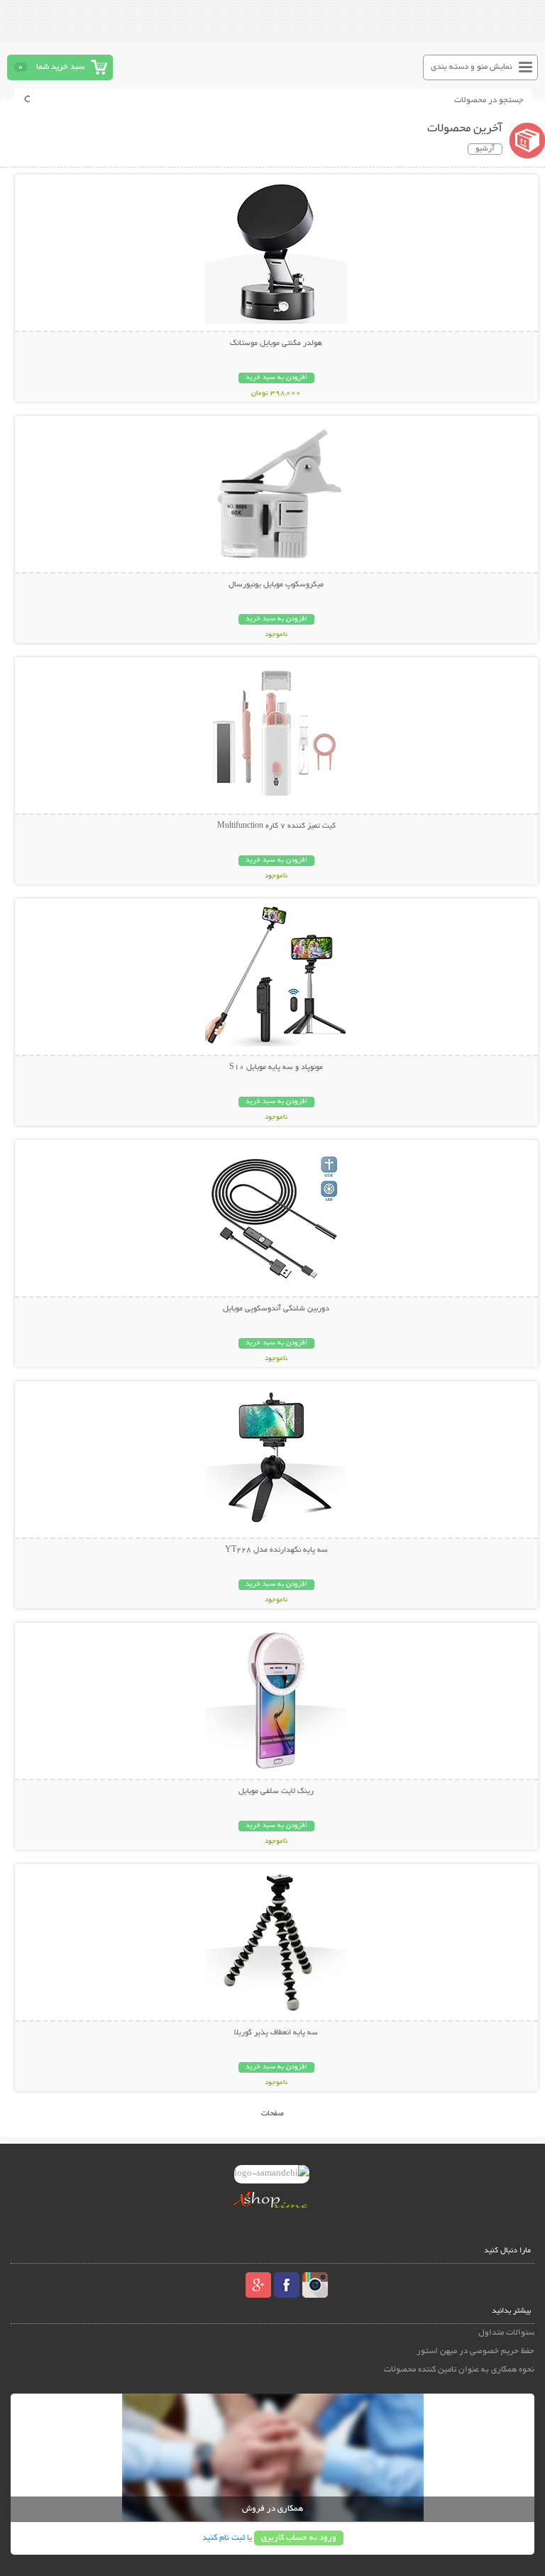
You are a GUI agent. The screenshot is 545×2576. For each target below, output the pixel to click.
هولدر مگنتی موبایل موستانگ (276, 344)
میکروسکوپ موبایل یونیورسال (276, 585)
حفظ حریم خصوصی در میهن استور (475, 2351)
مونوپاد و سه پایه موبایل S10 (276, 1068)
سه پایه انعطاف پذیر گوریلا (276, 2033)
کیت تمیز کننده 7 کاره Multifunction (276, 826)
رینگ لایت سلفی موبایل (276, 1792)
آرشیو (485, 149)
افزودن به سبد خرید (276, 378)
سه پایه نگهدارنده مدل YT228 (276, 1550)
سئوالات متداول (506, 2333)
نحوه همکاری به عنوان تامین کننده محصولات (459, 2370)
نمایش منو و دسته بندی (472, 67)
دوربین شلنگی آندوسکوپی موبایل (276, 1309)
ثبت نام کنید (224, 2538)
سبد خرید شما (60, 67)
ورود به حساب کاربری (299, 2538)
